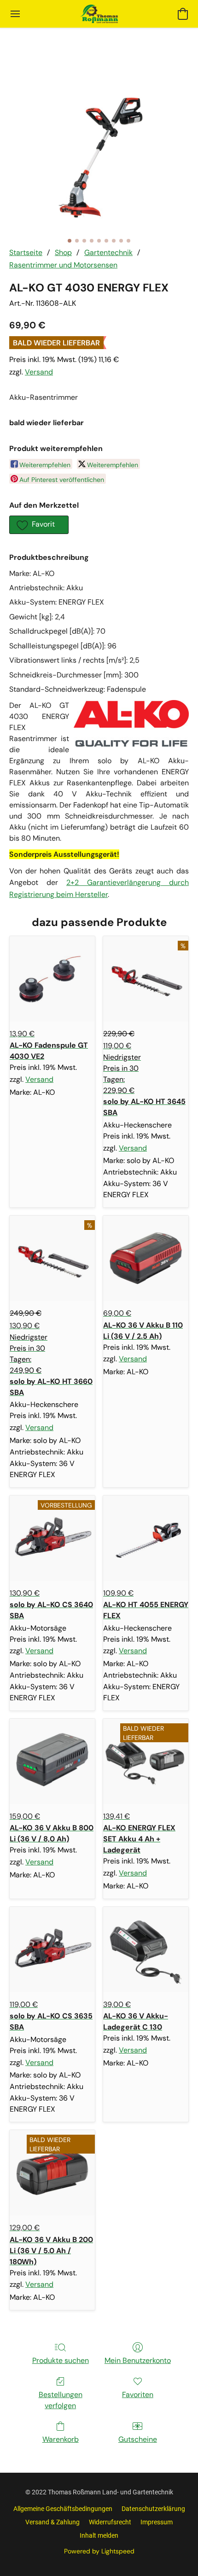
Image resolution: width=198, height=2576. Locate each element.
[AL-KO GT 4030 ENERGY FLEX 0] (99, 149)
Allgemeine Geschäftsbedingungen (63, 2509)
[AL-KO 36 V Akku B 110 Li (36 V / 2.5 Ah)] (146, 1258)
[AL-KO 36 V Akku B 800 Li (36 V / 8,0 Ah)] (52, 1761)
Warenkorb (61, 2439)
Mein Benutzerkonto (138, 2360)
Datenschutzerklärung (153, 2509)
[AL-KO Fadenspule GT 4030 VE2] (52, 979)
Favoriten (138, 2395)
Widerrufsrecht (110, 2522)
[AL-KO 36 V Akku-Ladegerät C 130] (146, 1950)
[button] (99, 14)
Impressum (157, 2522)
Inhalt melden (99, 2535)
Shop (63, 252)
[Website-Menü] (15, 14)
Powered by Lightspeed (99, 2551)
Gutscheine (138, 2439)
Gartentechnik (108, 252)
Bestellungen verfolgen (61, 2400)
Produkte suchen (61, 2360)
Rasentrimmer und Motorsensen (63, 265)
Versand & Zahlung (52, 2522)
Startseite (26, 252)
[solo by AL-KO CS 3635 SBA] (52, 1950)
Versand (39, 372)
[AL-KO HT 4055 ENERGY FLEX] (146, 1538)
